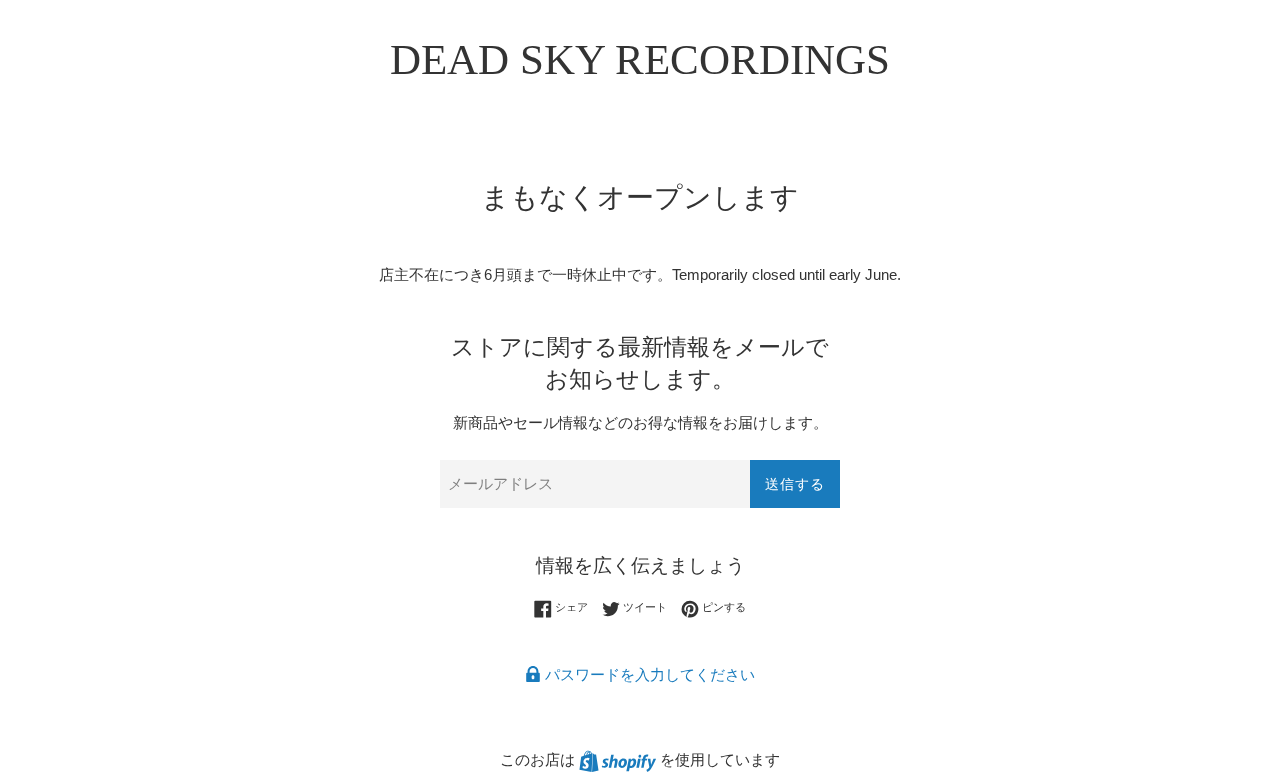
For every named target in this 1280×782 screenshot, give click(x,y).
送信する (795, 484)
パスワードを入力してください (648, 674)
